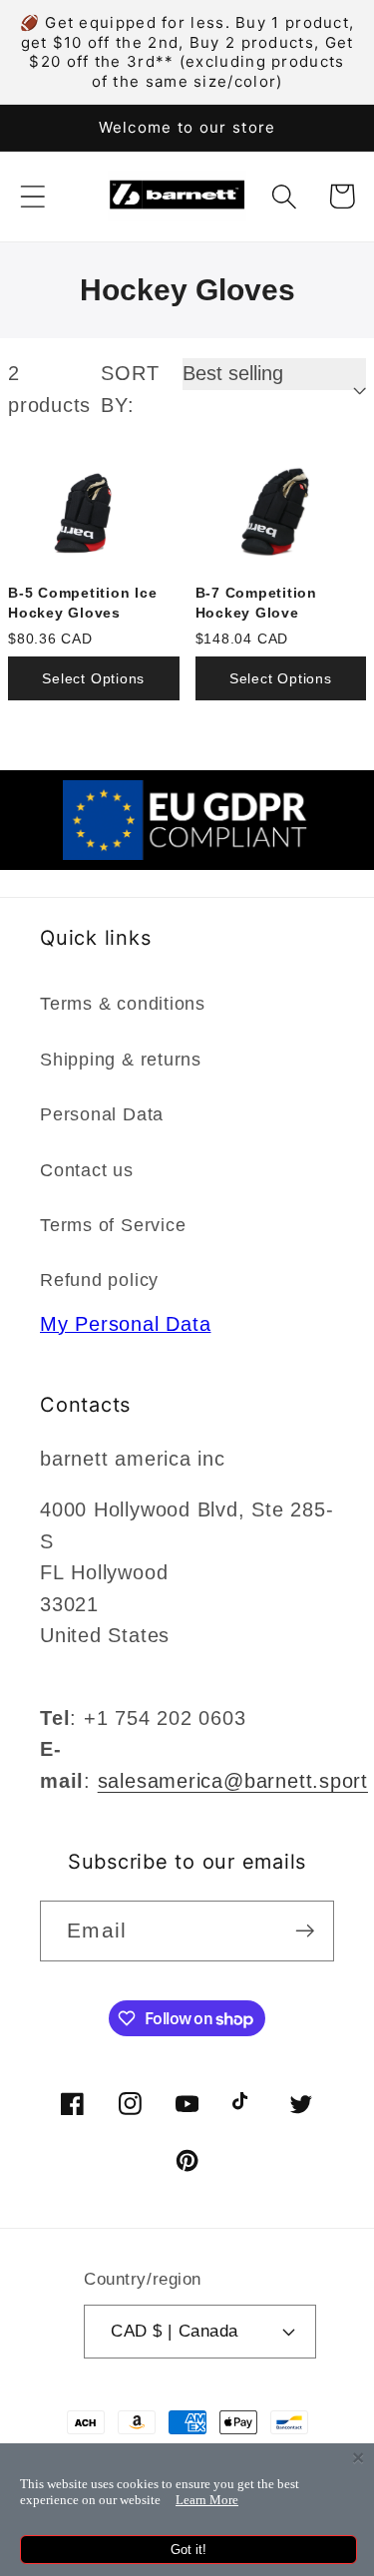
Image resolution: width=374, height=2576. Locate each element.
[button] (32, 196)
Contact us (87, 1170)
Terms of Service (113, 1225)
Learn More (207, 2500)
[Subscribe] (305, 1931)
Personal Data (102, 1114)
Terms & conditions (123, 1004)
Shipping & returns (121, 1060)
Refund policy (99, 1280)
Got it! (188, 2550)
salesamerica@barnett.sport (233, 1781)
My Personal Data (125, 1324)
